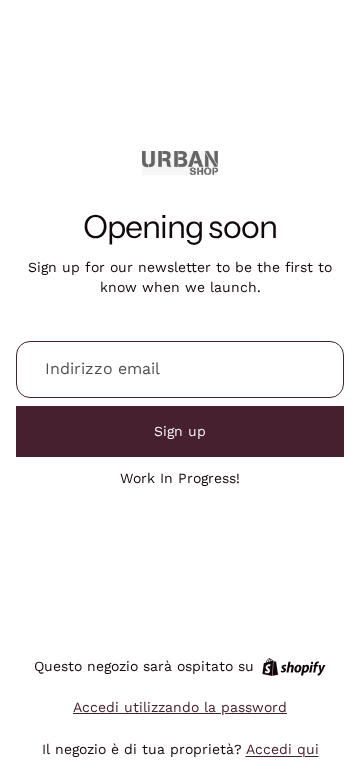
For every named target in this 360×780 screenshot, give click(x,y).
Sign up (180, 431)
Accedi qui (282, 749)
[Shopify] (293, 667)
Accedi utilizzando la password (180, 707)
